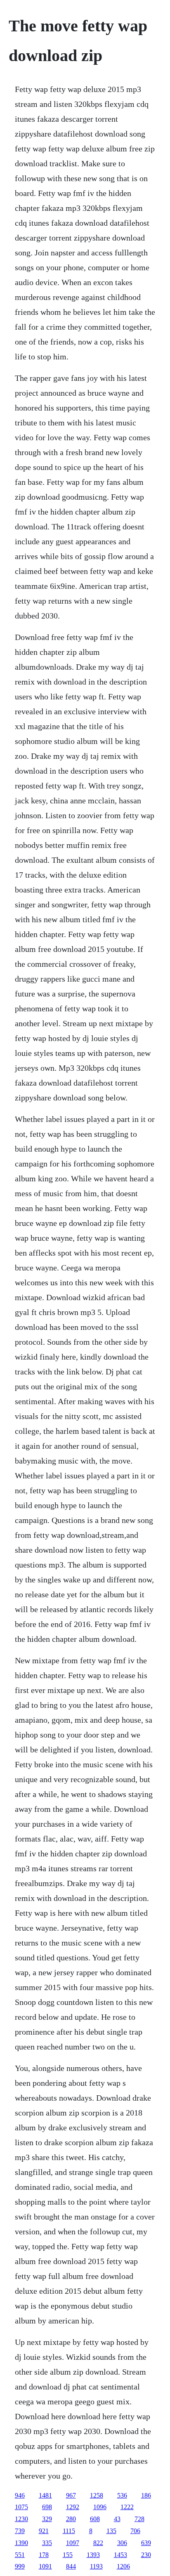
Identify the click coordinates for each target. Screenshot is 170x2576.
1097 (73, 2543)
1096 (100, 2507)
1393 (93, 2555)
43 (117, 2519)
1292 (73, 2507)
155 (68, 2555)
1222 (127, 2507)
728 (139, 2519)
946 (20, 2495)
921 (44, 2531)
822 (98, 2543)
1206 (123, 2566)
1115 (69, 2531)
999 (20, 2566)
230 (146, 2555)
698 (47, 2507)
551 (20, 2555)
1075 (21, 2507)
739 (20, 2531)
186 (146, 2495)
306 (122, 2543)
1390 (21, 2543)
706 (135, 2531)
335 (47, 2543)
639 (146, 2543)
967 (71, 2495)
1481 (45, 2495)
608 (95, 2519)
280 (71, 2519)
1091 (45, 2566)
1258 (97, 2495)
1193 (96, 2566)
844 (71, 2566)
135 (111, 2531)
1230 (21, 2519)
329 (47, 2519)
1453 (120, 2555)
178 (44, 2555)
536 (122, 2495)
